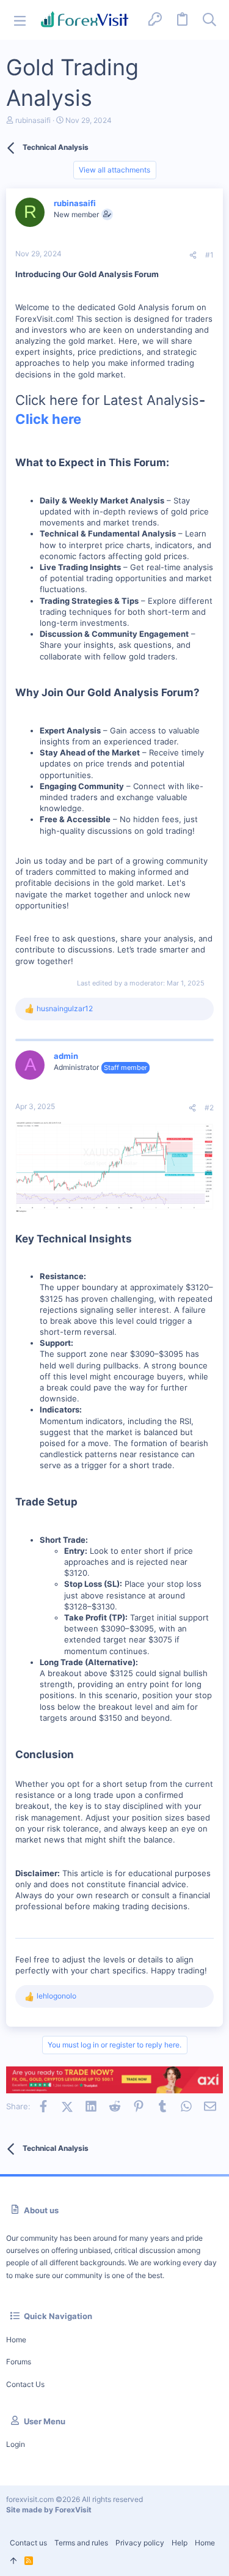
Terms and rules (81, 2543)
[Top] (13, 2561)
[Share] (193, 255)
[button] (20, 20)
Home (16, 2340)
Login (16, 2444)
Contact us (25, 2384)
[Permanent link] (174, 463)
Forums (19, 2362)
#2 (209, 1108)
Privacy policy (140, 2543)
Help (180, 2543)
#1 (209, 255)
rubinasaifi (33, 120)
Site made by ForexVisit (49, 2510)
